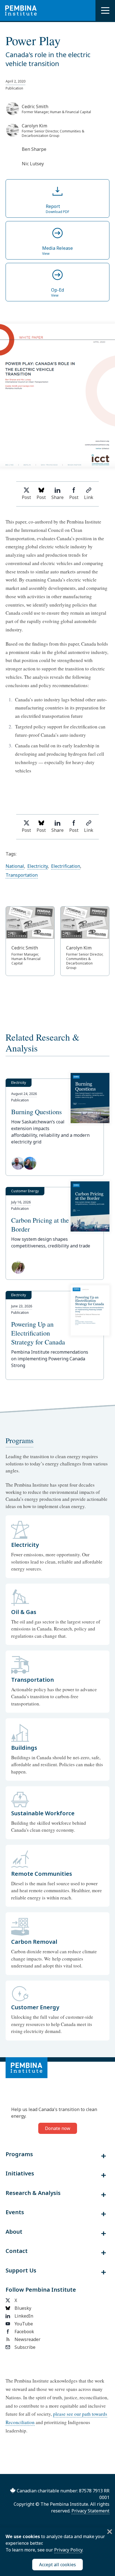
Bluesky (23, 2308)
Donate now (58, 2128)
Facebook (24, 2332)
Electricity (38, 866)
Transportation (22, 875)
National (15, 866)
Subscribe (25, 2347)
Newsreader (27, 2339)
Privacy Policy (68, 2550)
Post (26, 497)
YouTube (24, 2324)
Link (89, 497)
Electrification (66, 866)
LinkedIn (24, 2316)
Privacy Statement (90, 2511)
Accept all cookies (57, 2565)
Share (57, 497)
